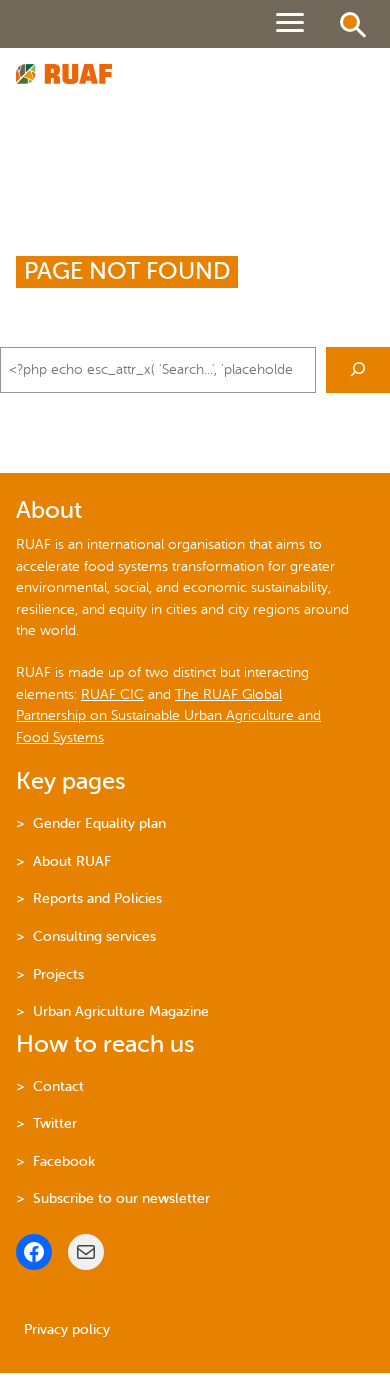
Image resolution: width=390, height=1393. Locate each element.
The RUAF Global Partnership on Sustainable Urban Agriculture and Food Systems (168, 716)
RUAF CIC (112, 694)
